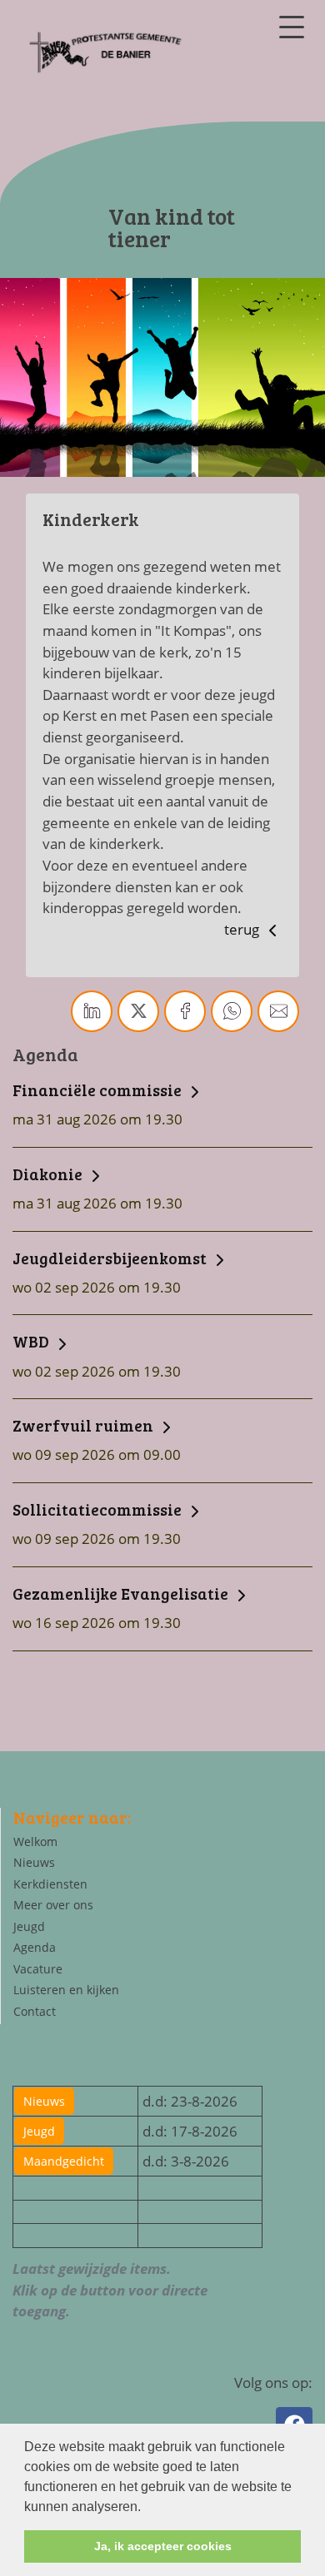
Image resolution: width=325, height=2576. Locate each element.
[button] (147, 2508)
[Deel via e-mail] (278, 1011)
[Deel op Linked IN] (92, 1011)
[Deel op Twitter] (138, 1011)
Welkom (35, 1841)
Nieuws (34, 1862)
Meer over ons (53, 1905)
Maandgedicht (64, 2161)
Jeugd (29, 1926)
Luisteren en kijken (66, 1990)
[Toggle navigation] (292, 27)
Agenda (35, 1947)
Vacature (38, 1969)
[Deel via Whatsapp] (232, 1011)
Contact (35, 2011)
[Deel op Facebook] (185, 1011)
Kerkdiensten (50, 1884)
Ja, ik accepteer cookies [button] (163, 2546)
